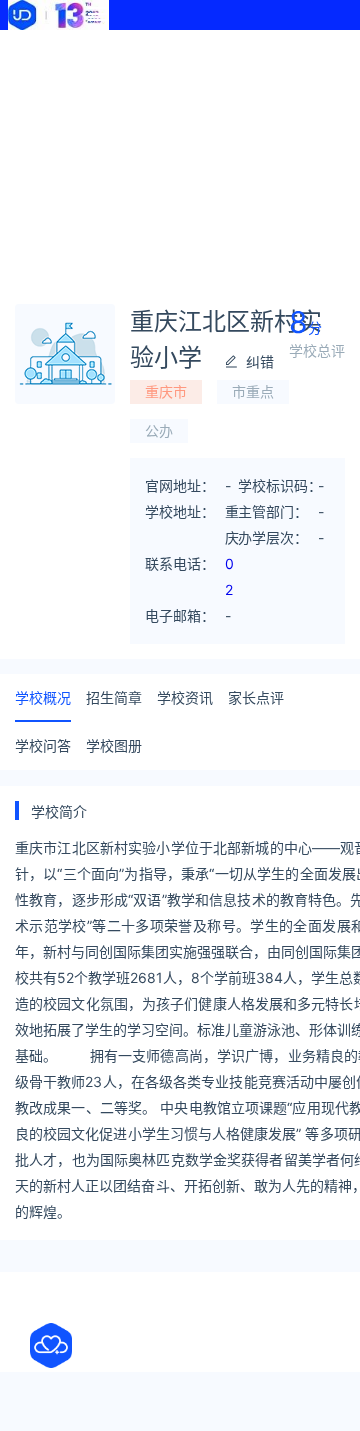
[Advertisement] (180, 159)
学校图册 (114, 745)
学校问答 (43, 745)
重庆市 (166, 391)
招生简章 (114, 697)
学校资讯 (185, 697)
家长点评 (256, 697)
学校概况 (43, 697)
